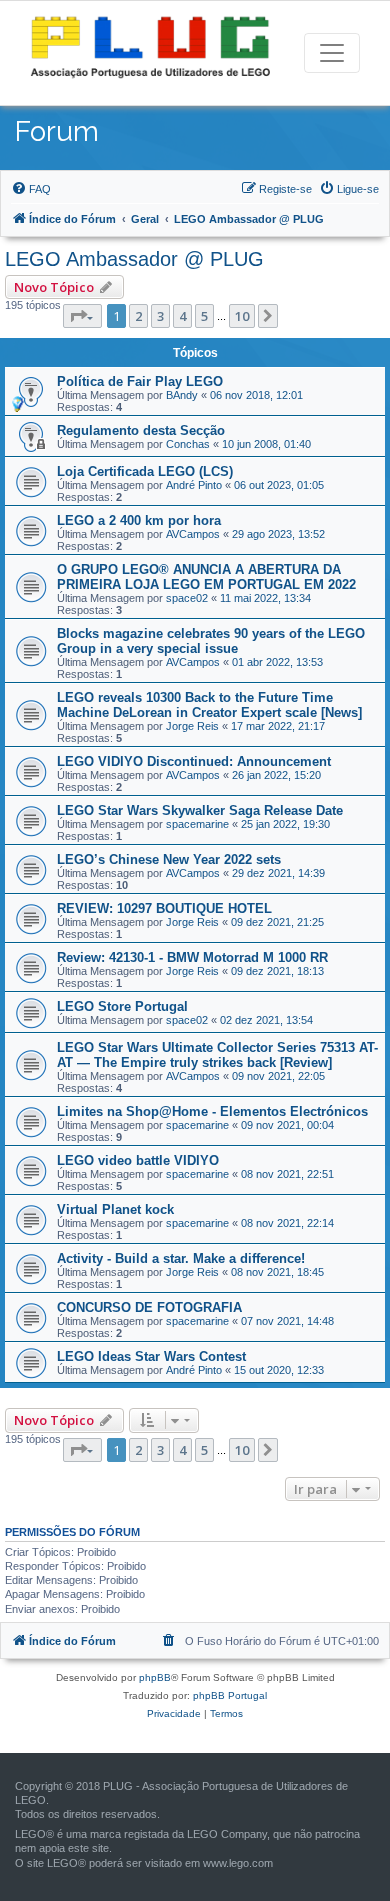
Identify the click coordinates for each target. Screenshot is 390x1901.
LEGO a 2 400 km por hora (139, 520)
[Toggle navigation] (332, 53)
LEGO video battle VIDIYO (138, 1160)
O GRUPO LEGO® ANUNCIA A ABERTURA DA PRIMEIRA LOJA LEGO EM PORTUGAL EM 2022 (206, 577)
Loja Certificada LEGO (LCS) (145, 471)
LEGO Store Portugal (122, 1006)
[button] (82, 316)
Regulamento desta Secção (141, 430)
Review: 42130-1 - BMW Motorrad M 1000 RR (192, 957)
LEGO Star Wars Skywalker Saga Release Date (200, 810)
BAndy (182, 395)
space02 (187, 598)
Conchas (188, 444)
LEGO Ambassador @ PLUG (134, 259)
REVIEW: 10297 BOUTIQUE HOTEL (164, 908)
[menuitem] (31, 189)
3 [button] (160, 316)
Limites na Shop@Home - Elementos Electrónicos (212, 1111)
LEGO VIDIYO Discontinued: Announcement (194, 761)
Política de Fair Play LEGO (140, 381)
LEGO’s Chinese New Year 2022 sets (169, 859)
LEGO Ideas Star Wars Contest (151, 1356)
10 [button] (242, 316)
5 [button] (204, 316)
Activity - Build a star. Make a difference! (181, 1258)
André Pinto (194, 485)
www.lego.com (238, 1863)
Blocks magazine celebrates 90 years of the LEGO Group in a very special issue (211, 641)
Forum (57, 131)
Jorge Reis (192, 726)
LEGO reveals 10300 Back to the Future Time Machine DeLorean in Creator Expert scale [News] (209, 705)
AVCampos (193, 534)
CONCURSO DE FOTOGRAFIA (149, 1307)
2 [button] (138, 316)
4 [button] (182, 316)
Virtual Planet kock (115, 1209)
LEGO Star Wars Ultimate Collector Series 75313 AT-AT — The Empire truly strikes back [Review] (217, 1055)
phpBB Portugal (230, 1695)
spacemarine (197, 824)
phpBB (155, 1677)
